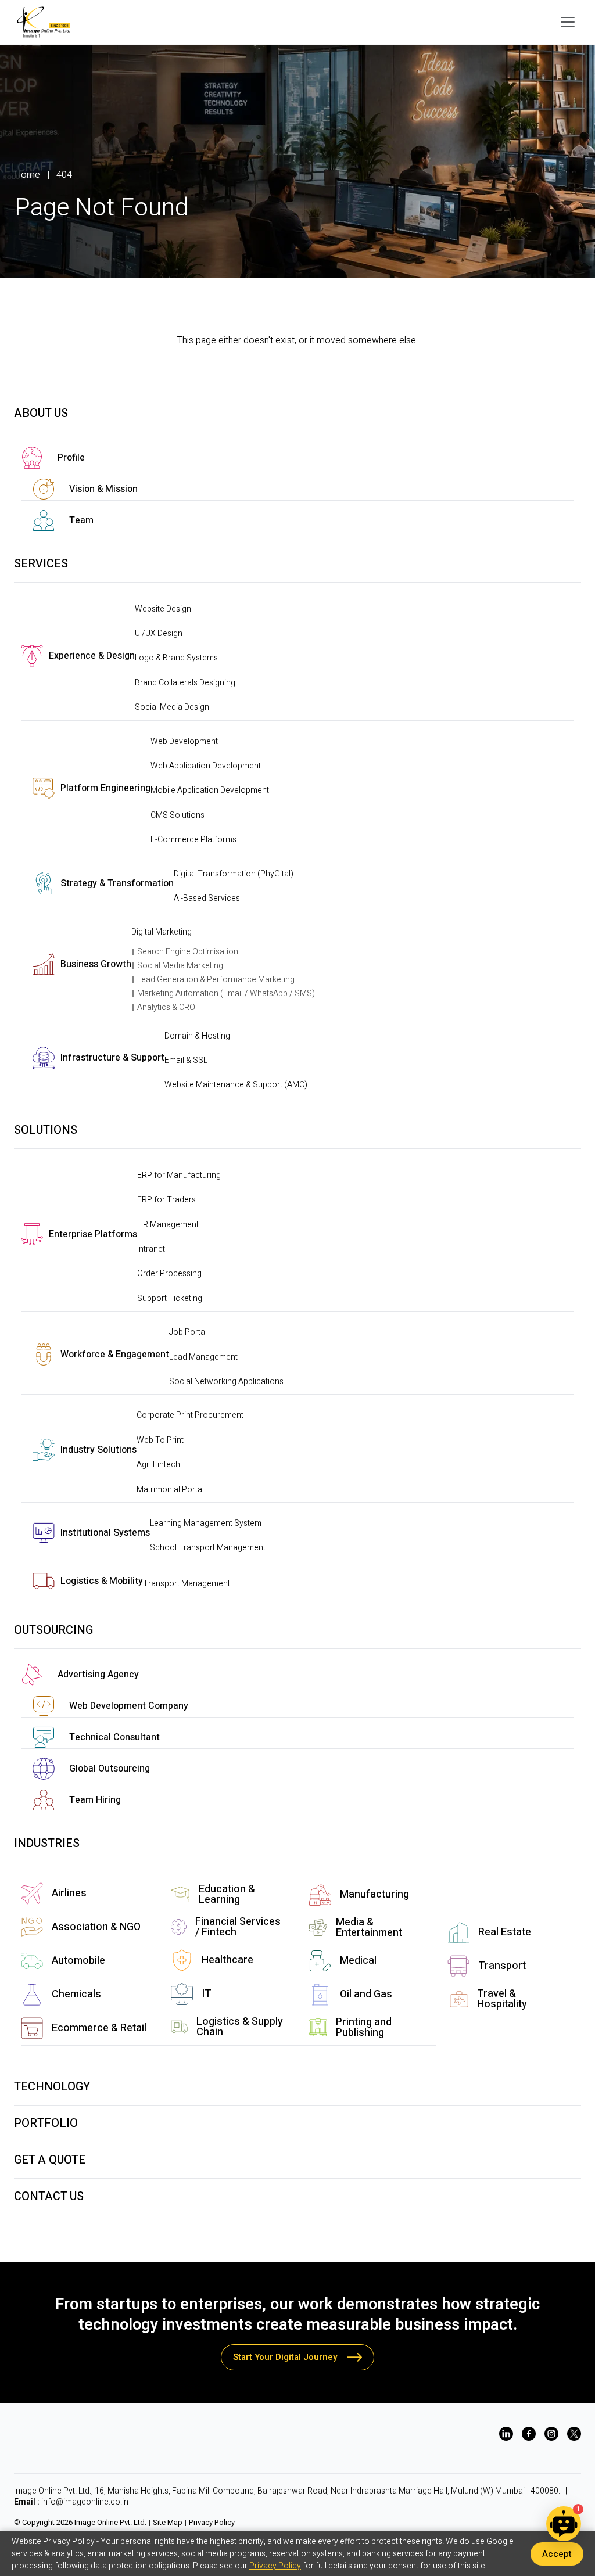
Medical (358, 1961)
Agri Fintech (158, 1465)
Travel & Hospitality (502, 1999)
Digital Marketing (162, 932)
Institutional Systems (105, 1533)
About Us (41, 413)
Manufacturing (374, 1894)
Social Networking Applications (226, 1382)
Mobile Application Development (210, 790)
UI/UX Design (159, 633)
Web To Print (160, 1440)
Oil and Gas (366, 1994)
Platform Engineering (105, 788)
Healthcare (227, 1960)
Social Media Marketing (180, 966)
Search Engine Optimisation (188, 952)
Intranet (151, 1249)
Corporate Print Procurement (190, 1415)
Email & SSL (186, 1060)
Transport (502, 1966)
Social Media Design (172, 707)
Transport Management (187, 1584)
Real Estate (505, 1932)
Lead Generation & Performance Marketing (216, 980)
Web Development (184, 741)
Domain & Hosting (197, 1036)
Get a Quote (50, 2160)
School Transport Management (208, 1548)
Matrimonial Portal (170, 1490)
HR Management (168, 1225)
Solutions (46, 1130)
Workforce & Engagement (115, 1355)
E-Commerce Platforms (193, 840)
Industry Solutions (98, 1450)
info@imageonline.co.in (85, 2502)
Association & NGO (96, 1927)
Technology (52, 2087)
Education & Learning (227, 1894)
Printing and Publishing (364, 2027)
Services (41, 564)
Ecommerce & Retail (99, 2028)
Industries (47, 1843)
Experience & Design (92, 656)
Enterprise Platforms (93, 1234)
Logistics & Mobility (102, 1581)
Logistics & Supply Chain (240, 2027)
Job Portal (188, 1332)
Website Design (163, 609)
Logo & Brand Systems (176, 658)
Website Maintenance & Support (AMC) (236, 1085)
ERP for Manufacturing (179, 1175)
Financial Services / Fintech (238, 1927)
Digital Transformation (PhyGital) (234, 874)
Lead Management (203, 1357)
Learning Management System (206, 1523)
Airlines (69, 1893)
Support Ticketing (170, 1298)
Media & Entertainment (369, 1927)
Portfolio (46, 2123)
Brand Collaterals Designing (185, 683)
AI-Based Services (207, 898)
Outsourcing (53, 1630)
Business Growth (96, 964)
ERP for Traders (166, 1200)
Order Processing (169, 1273)
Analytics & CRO (166, 1007)
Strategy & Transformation (117, 883)
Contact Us (49, 2196)
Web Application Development (206, 766)
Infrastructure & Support (112, 1058)
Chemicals (76, 1994)
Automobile (78, 1961)
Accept (557, 2554)
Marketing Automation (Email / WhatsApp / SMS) (226, 994)
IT (207, 1994)
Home (27, 175)
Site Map (168, 2523)
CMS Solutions (178, 815)
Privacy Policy (212, 2523)
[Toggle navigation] (568, 22)
